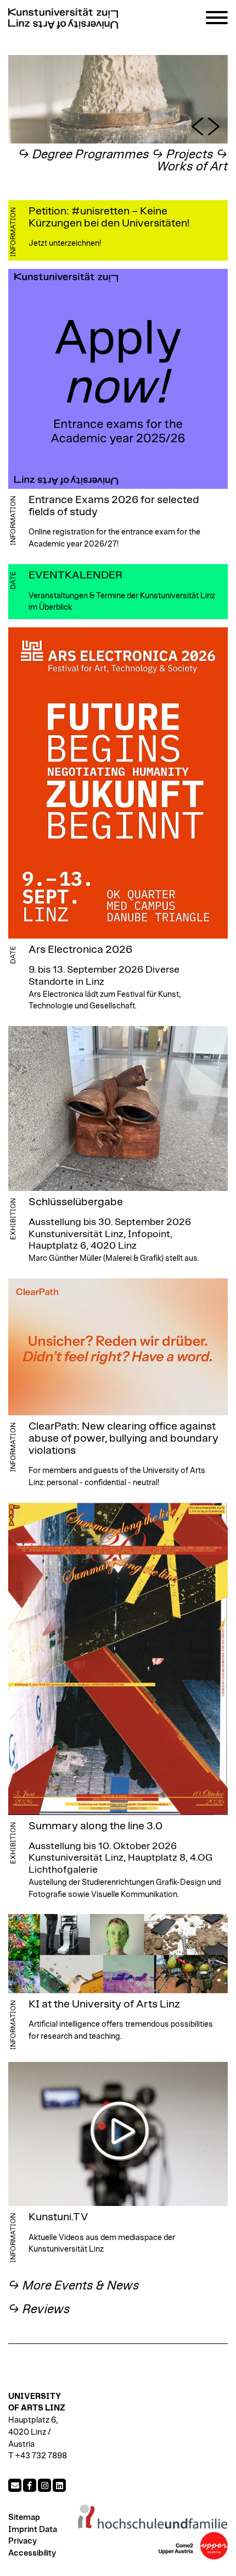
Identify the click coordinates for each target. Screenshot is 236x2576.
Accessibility (32, 2553)
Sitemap (24, 2517)
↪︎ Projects (183, 155)
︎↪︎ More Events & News (74, 2286)
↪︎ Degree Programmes (84, 155)
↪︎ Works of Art (192, 161)
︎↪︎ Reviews (39, 2310)
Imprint (23, 2530)
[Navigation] (217, 20)
